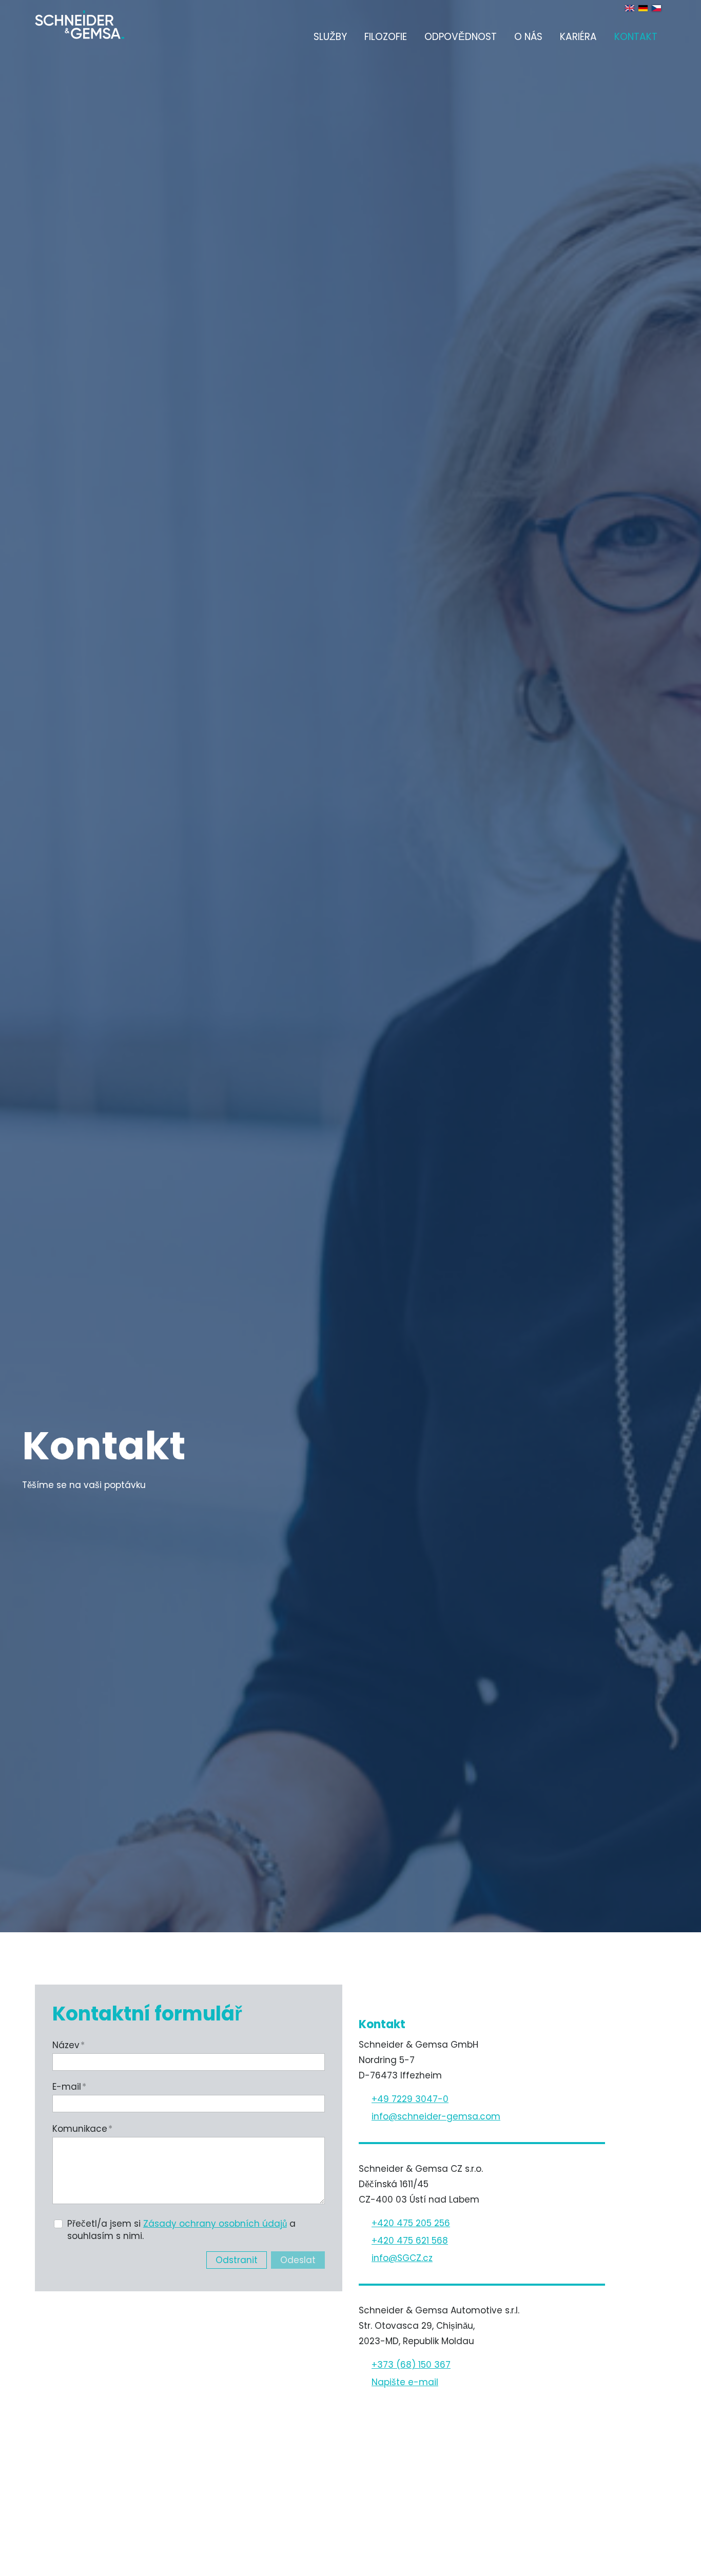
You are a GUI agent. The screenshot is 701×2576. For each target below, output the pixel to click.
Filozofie (386, 37)
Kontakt (636, 37)
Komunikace (82, 2129)
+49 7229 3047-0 (410, 2099)
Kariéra (578, 37)
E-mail (69, 2087)
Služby (330, 37)
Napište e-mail (405, 2382)
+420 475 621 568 (410, 2241)
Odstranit (237, 2260)
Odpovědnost (461, 37)
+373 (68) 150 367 (411, 2365)
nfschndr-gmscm (437, 2116)
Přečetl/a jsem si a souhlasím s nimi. (181, 2230)
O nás (528, 37)
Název (69, 2045)
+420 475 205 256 (411, 2223)
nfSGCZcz (403, 2258)
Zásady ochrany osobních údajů (215, 2224)
